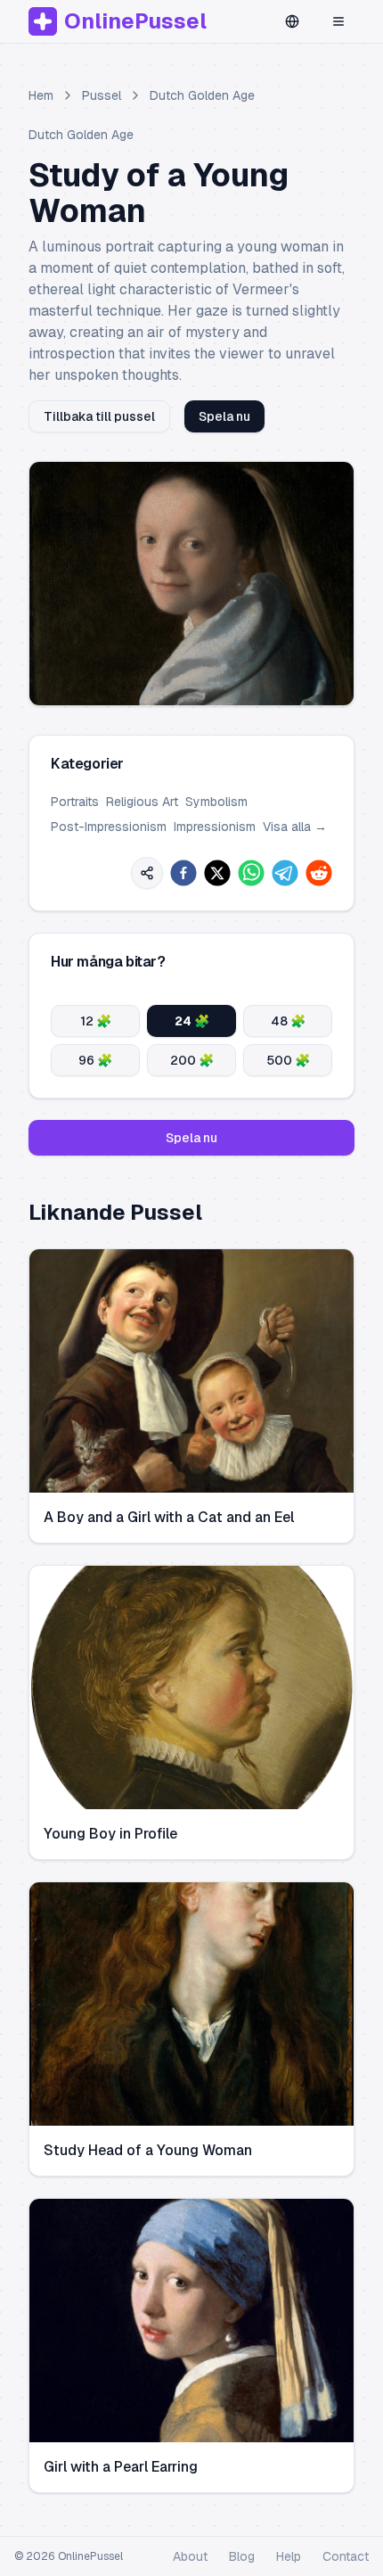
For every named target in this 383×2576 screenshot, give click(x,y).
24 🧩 (192, 1021)
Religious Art (142, 802)
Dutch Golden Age (202, 95)
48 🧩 (288, 1021)
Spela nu (224, 416)
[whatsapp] (251, 873)
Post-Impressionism (109, 827)
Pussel (102, 95)
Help (289, 2556)
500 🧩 (288, 1060)
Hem (41, 95)
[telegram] (285, 873)
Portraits (75, 802)
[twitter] (217, 873)
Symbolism (216, 802)
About (190, 2556)
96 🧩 (95, 1060)
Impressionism (215, 827)
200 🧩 (192, 1060)
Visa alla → (295, 827)
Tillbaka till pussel (99, 416)
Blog (242, 2556)
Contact (346, 2556)
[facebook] (183, 873)
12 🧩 (96, 1021)
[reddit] (319, 873)
